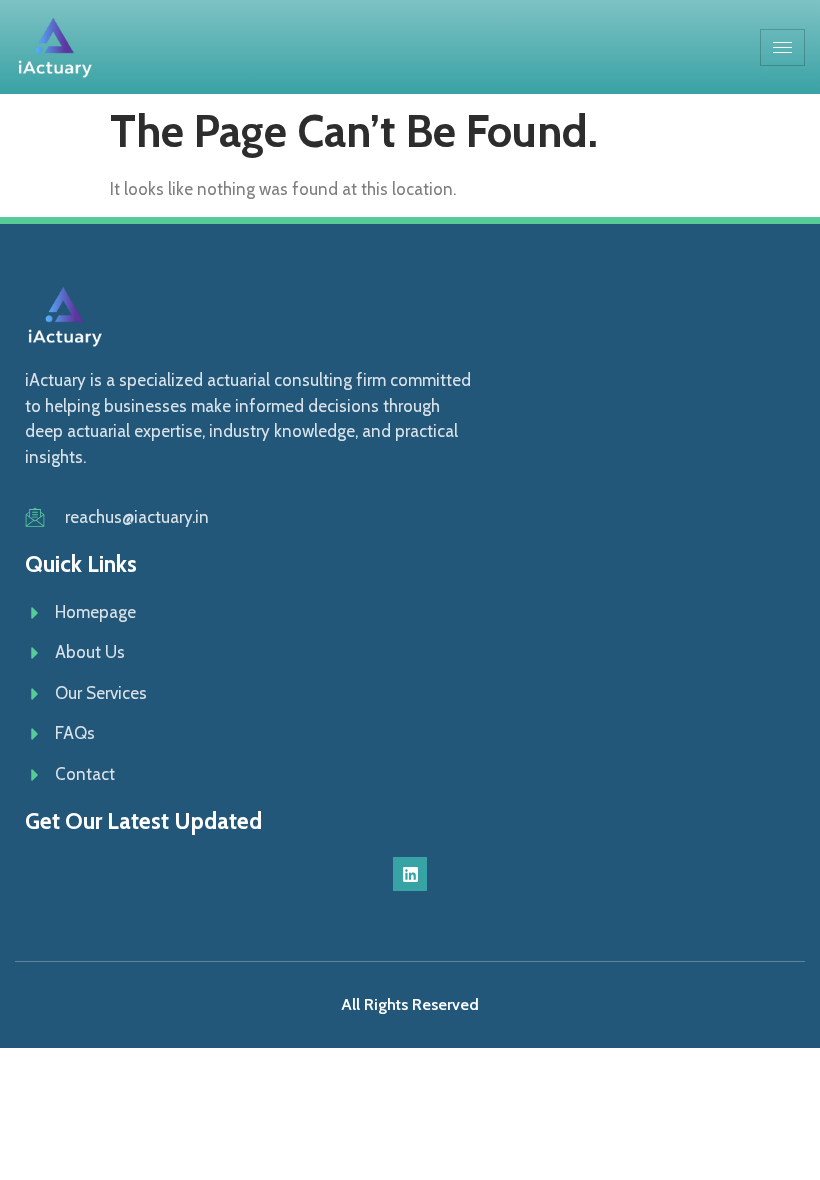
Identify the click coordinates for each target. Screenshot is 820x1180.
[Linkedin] (410, 874)
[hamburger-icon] (782, 47)
